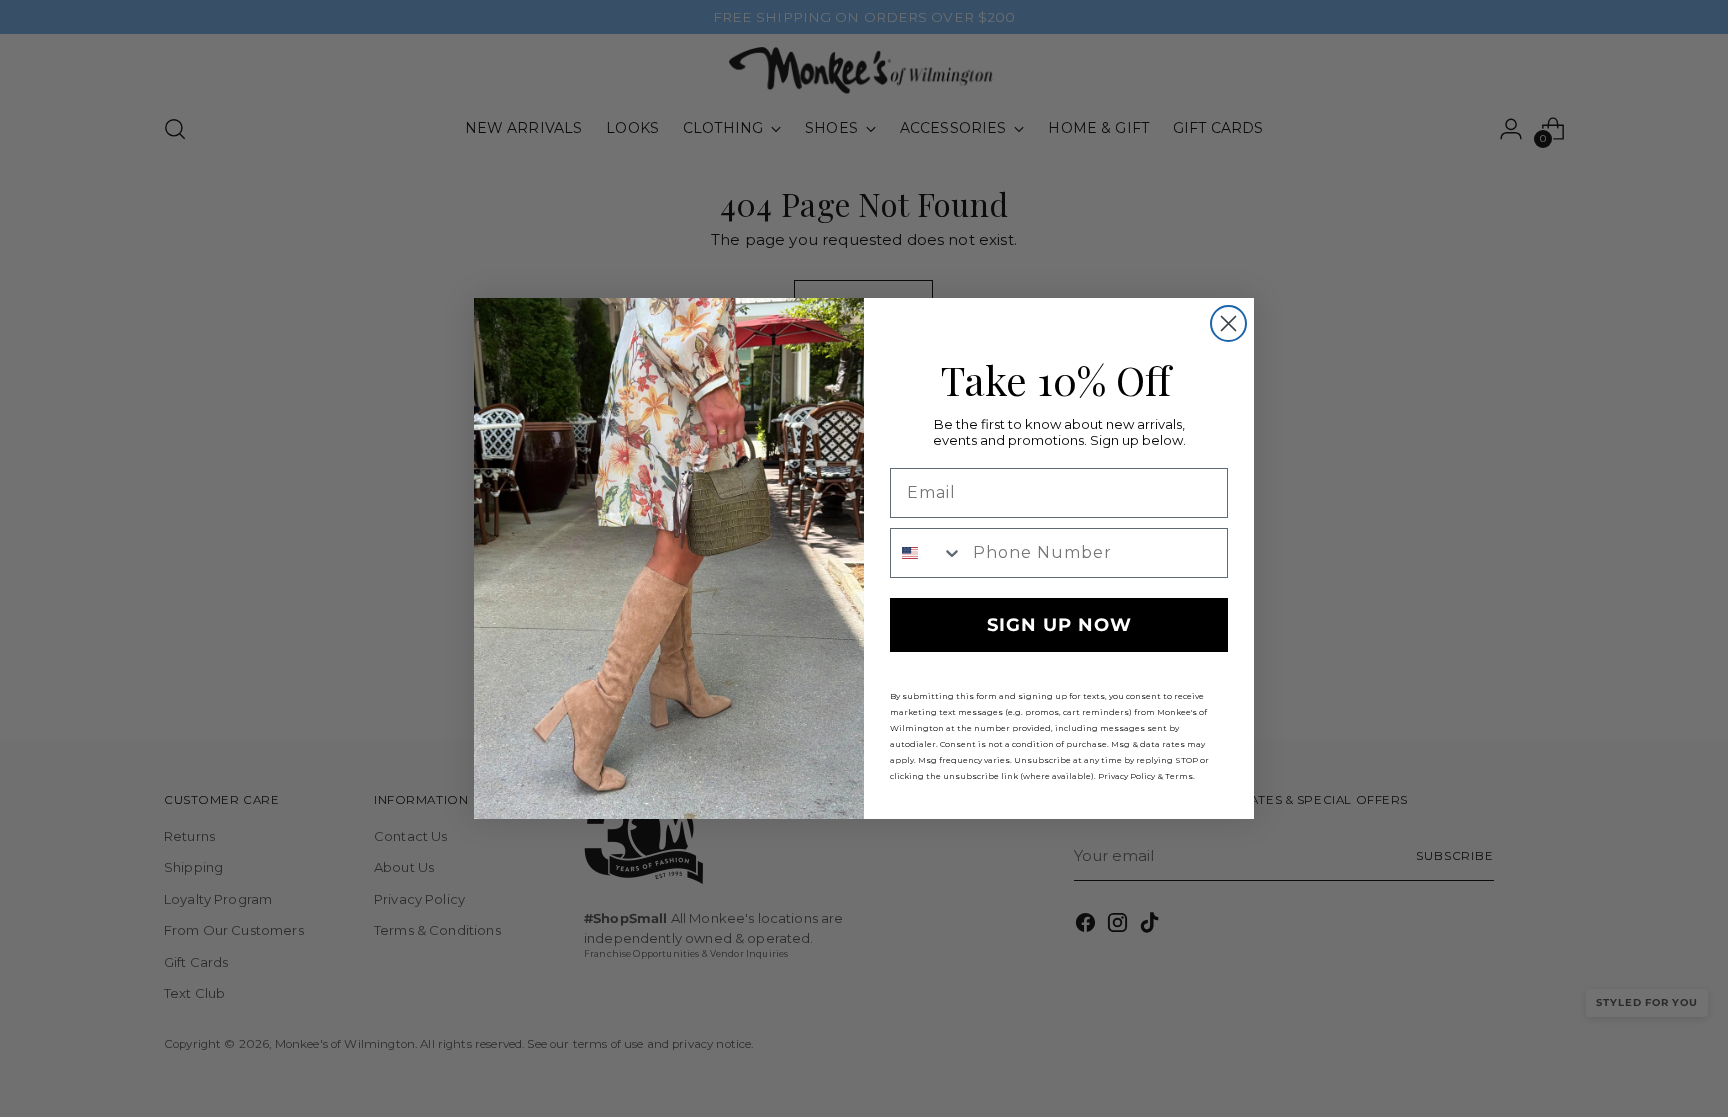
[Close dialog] (1228, 323)
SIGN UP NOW (1059, 625)
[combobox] (927, 553)
